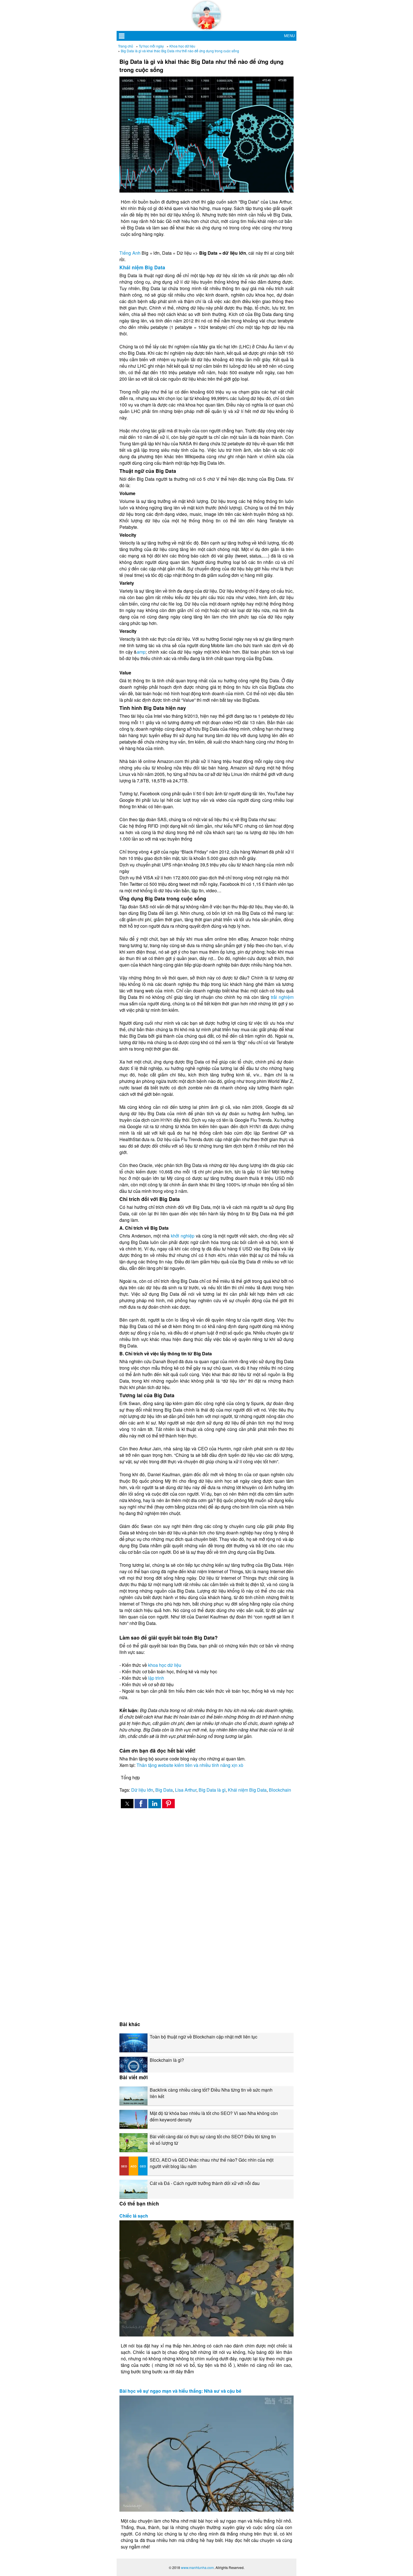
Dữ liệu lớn (142, 1790)
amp (141, 652)
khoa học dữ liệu (165, 1665)
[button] (127, 1804)
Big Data (164, 1790)
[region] (206, 1861)
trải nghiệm (282, 997)
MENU (289, 36)
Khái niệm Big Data (142, 267)
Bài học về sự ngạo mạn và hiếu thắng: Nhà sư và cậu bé (180, 2391)
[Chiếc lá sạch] (206, 2278)
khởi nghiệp (183, 1236)
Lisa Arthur (186, 1790)
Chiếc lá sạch (134, 2216)
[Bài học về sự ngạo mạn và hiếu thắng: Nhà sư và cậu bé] (206, 2454)
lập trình (156, 1678)
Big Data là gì (212, 1790)
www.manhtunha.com (197, 2567)
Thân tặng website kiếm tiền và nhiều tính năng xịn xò (190, 1765)
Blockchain (280, 1790)
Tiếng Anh (130, 253)
